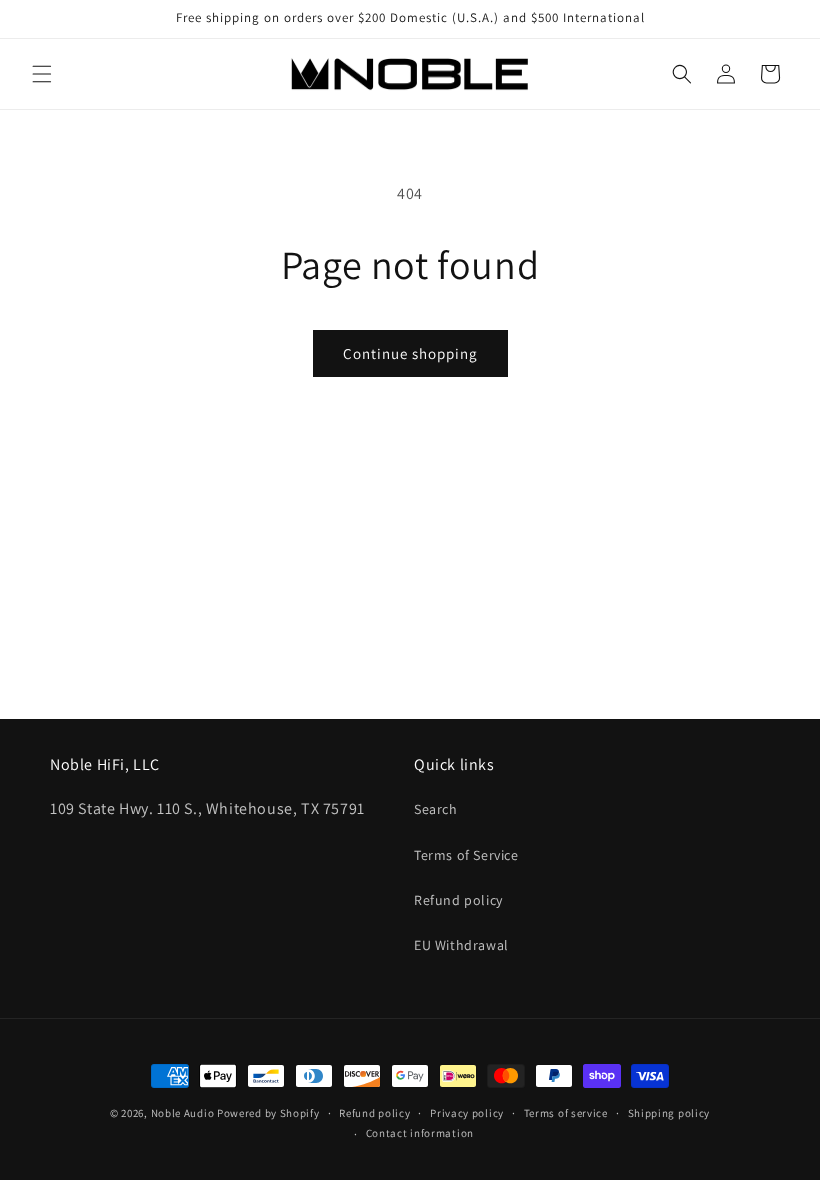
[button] (42, 74)
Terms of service (566, 1113)
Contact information (420, 1133)
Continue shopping (410, 353)
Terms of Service (466, 855)
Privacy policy (467, 1113)
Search (436, 809)
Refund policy (458, 900)
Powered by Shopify (268, 1113)
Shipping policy (669, 1113)
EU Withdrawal (461, 945)
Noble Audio (183, 1113)
